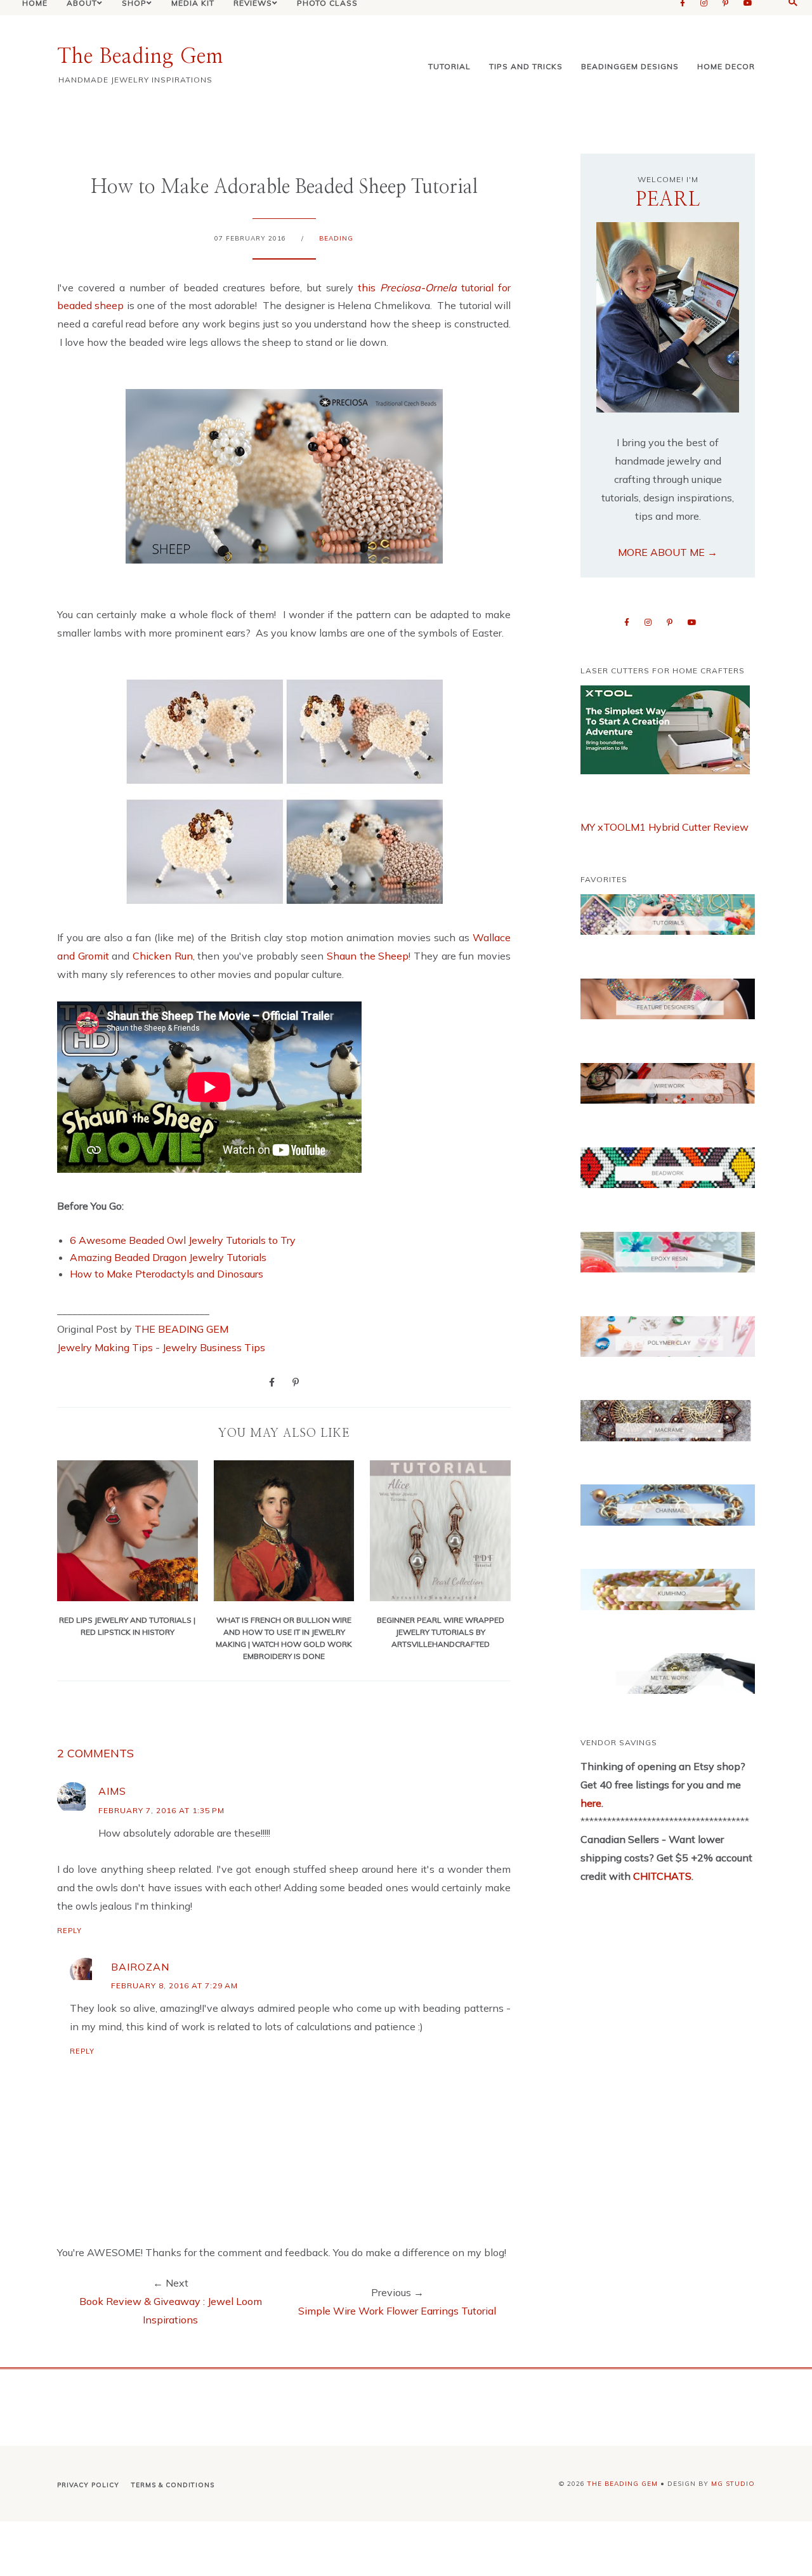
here (591, 1803)
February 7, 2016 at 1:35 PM (161, 1810)
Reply (69, 1931)
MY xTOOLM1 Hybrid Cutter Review (665, 827)
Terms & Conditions (173, 2485)
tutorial (449, 66)
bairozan (140, 1967)
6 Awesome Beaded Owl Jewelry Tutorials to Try (183, 1240)
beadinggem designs (630, 66)
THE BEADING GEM (181, 1329)
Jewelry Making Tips (105, 1347)
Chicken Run (163, 956)
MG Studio (733, 2484)
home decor (726, 66)
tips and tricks (526, 66)
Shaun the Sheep (368, 956)
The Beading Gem (140, 56)
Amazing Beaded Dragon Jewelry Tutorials (168, 1257)
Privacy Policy (88, 2485)
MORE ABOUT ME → (668, 552)
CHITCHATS (661, 1876)
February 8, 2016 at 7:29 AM (174, 1985)
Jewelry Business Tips (215, 1347)
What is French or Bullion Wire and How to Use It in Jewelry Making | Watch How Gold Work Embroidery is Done (284, 1638)
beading (336, 238)
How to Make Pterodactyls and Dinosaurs (167, 1274)
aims (112, 1791)
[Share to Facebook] (272, 1382)
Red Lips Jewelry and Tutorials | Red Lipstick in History (127, 1626)
